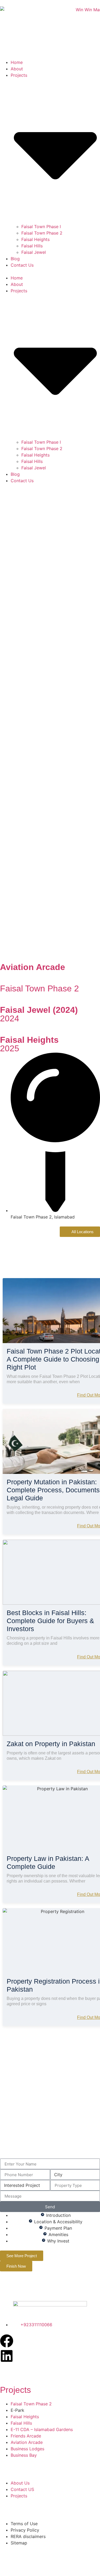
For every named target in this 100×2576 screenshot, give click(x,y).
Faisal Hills (32, 246)
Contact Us (22, 265)
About (17, 69)
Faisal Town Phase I (41, 227)
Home (17, 62)
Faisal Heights (35, 239)
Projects (15, 2390)
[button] (50, 271)
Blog (15, 259)
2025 (10, 1048)
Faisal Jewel (34, 252)
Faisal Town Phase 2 (42, 233)
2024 (10, 1018)
